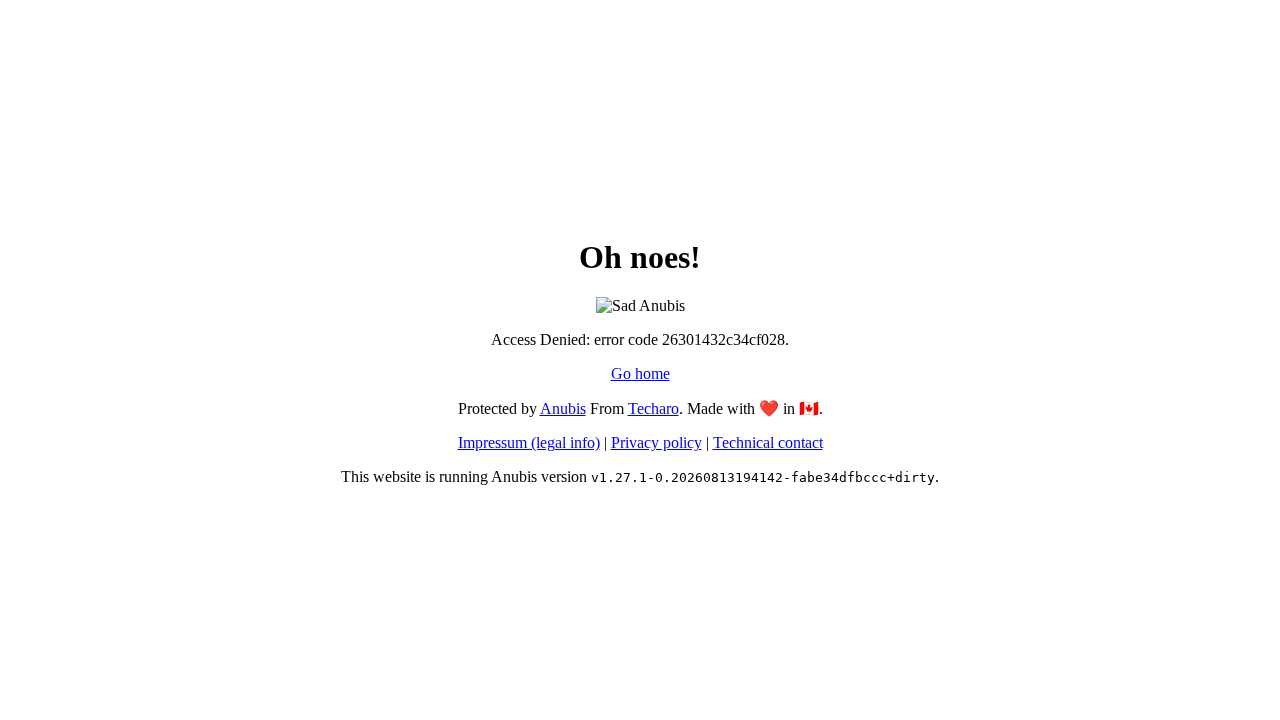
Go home (640, 373)
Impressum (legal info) (529, 442)
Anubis (563, 408)
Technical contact (768, 442)
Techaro (653, 408)
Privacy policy (656, 442)
